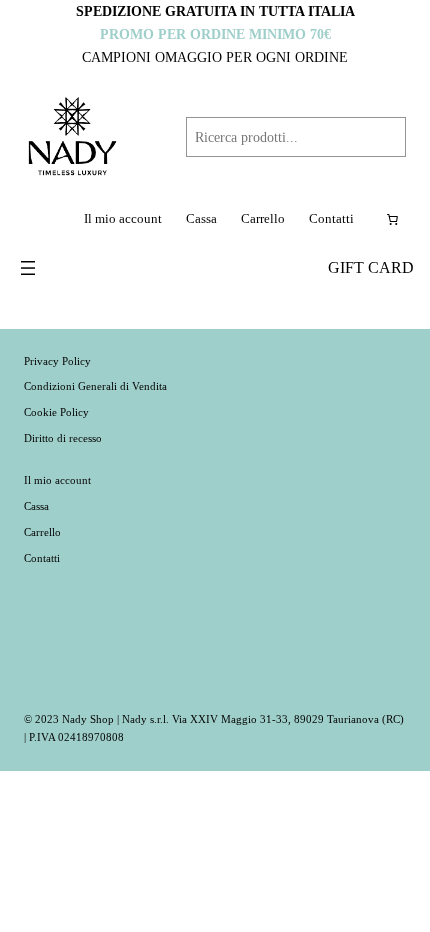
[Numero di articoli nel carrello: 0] (392, 220)
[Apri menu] (28, 268)
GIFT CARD (371, 268)
